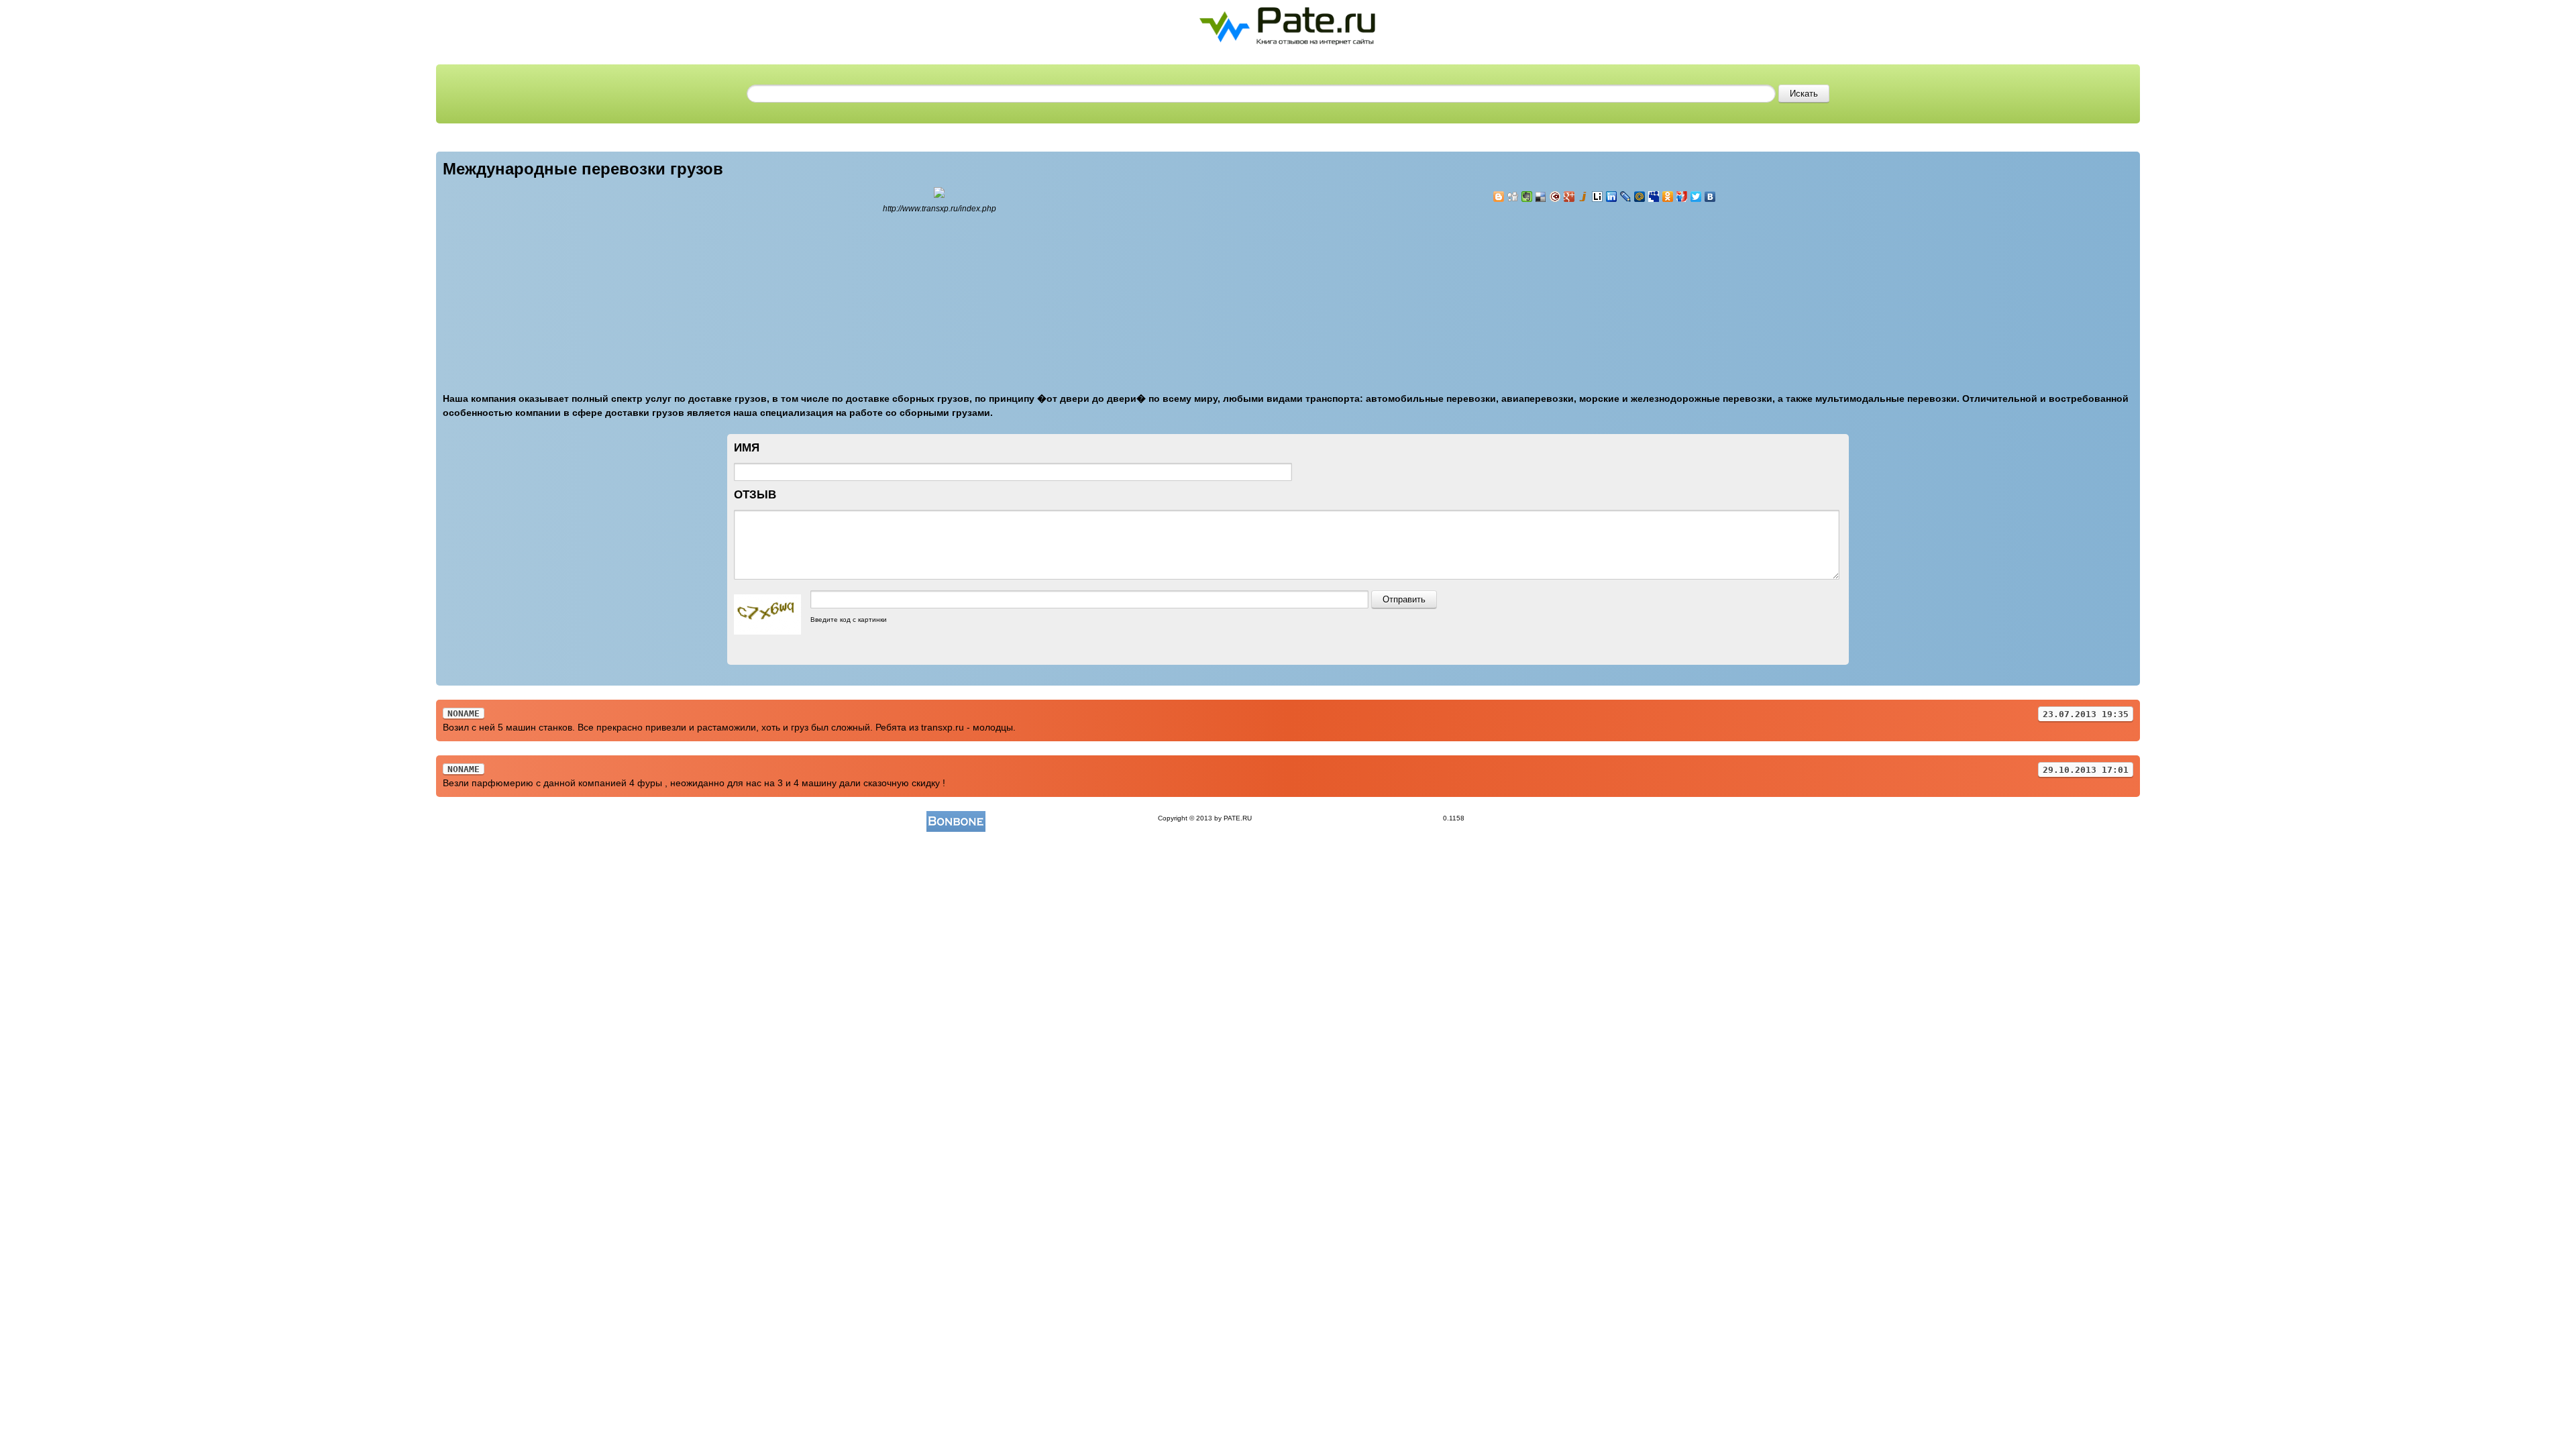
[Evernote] (1527, 197)
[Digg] (1513, 197)
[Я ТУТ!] (1682, 197)
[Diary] (1555, 197)
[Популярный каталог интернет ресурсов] (956, 818)
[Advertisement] (1573, 290)
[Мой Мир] (1640, 197)
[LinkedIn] (1612, 197)
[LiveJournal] (1626, 197)
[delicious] (1541, 197)
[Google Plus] (1569, 197)
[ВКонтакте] (1710, 197)
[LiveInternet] (1598, 197)
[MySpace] (1654, 197)
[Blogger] (1499, 197)
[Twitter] (1696, 197)
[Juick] (1584, 197)
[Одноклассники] (1668, 197)
